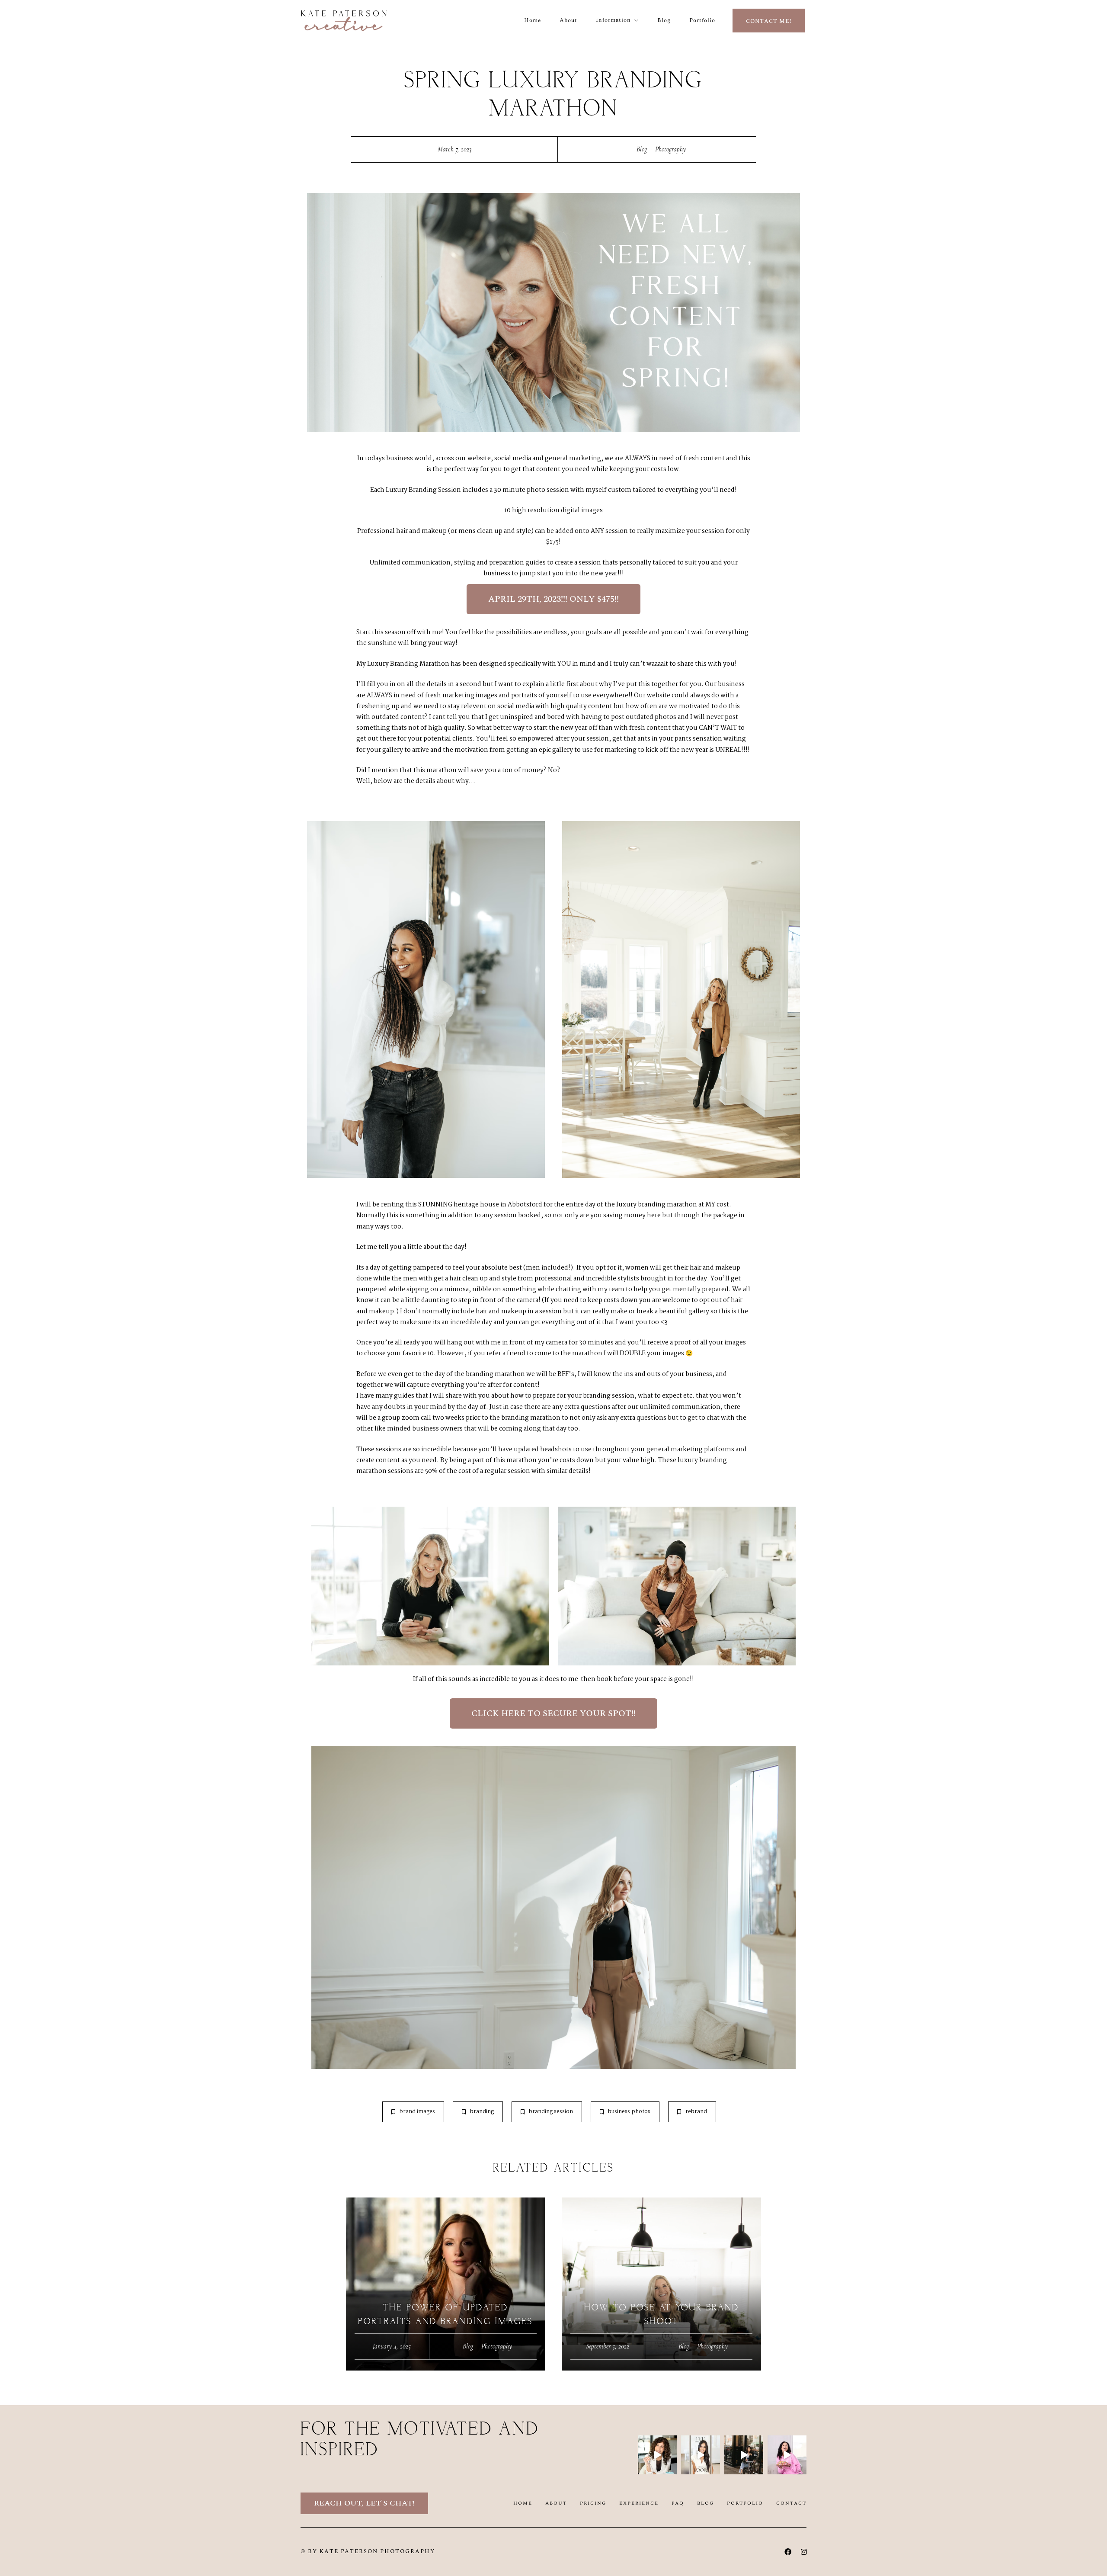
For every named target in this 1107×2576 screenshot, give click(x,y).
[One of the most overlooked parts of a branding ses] (657, 2455)
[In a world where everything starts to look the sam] (787, 2455)
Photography (670, 149)
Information (613, 20)
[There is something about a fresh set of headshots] (701, 2455)
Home (533, 20)
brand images (417, 2112)
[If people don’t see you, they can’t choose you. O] (744, 2455)
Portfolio (702, 20)
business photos (629, 2112)
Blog (664, 20)
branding (482, 2112)
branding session (551, 2112)
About (568, 20)
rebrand (696, 2112)
